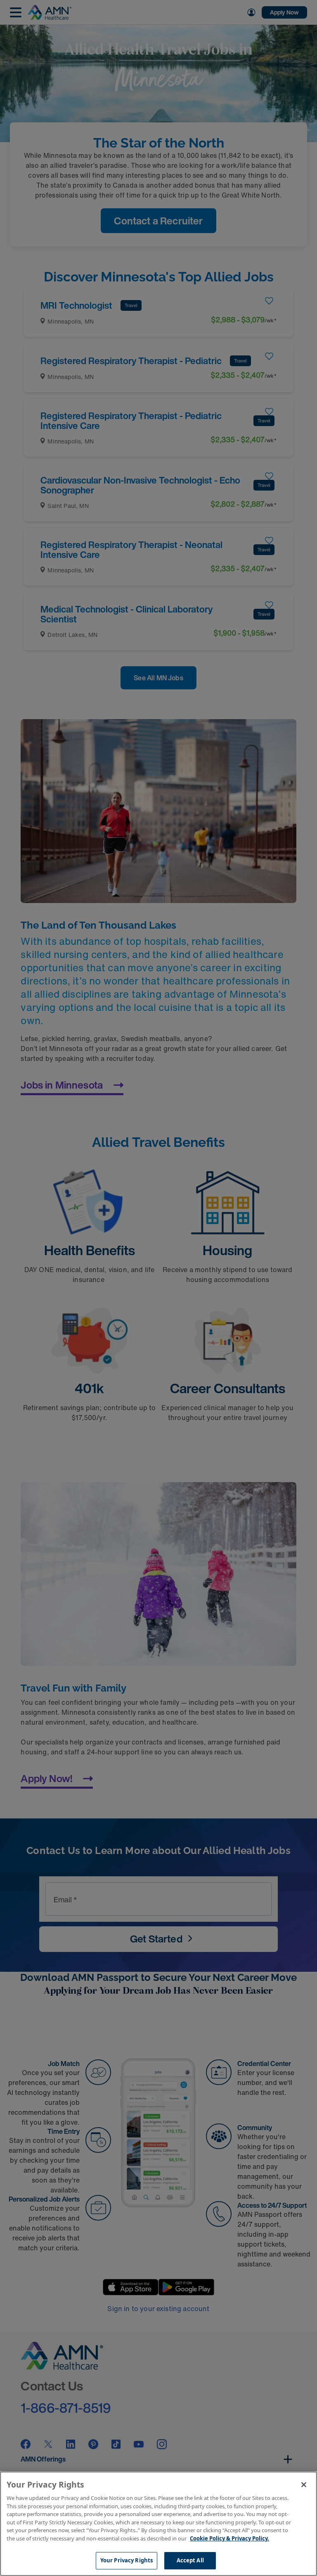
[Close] (304, 2485)
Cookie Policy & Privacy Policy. (229, 2538)
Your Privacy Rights (127, 2560)
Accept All (190, 2560)
